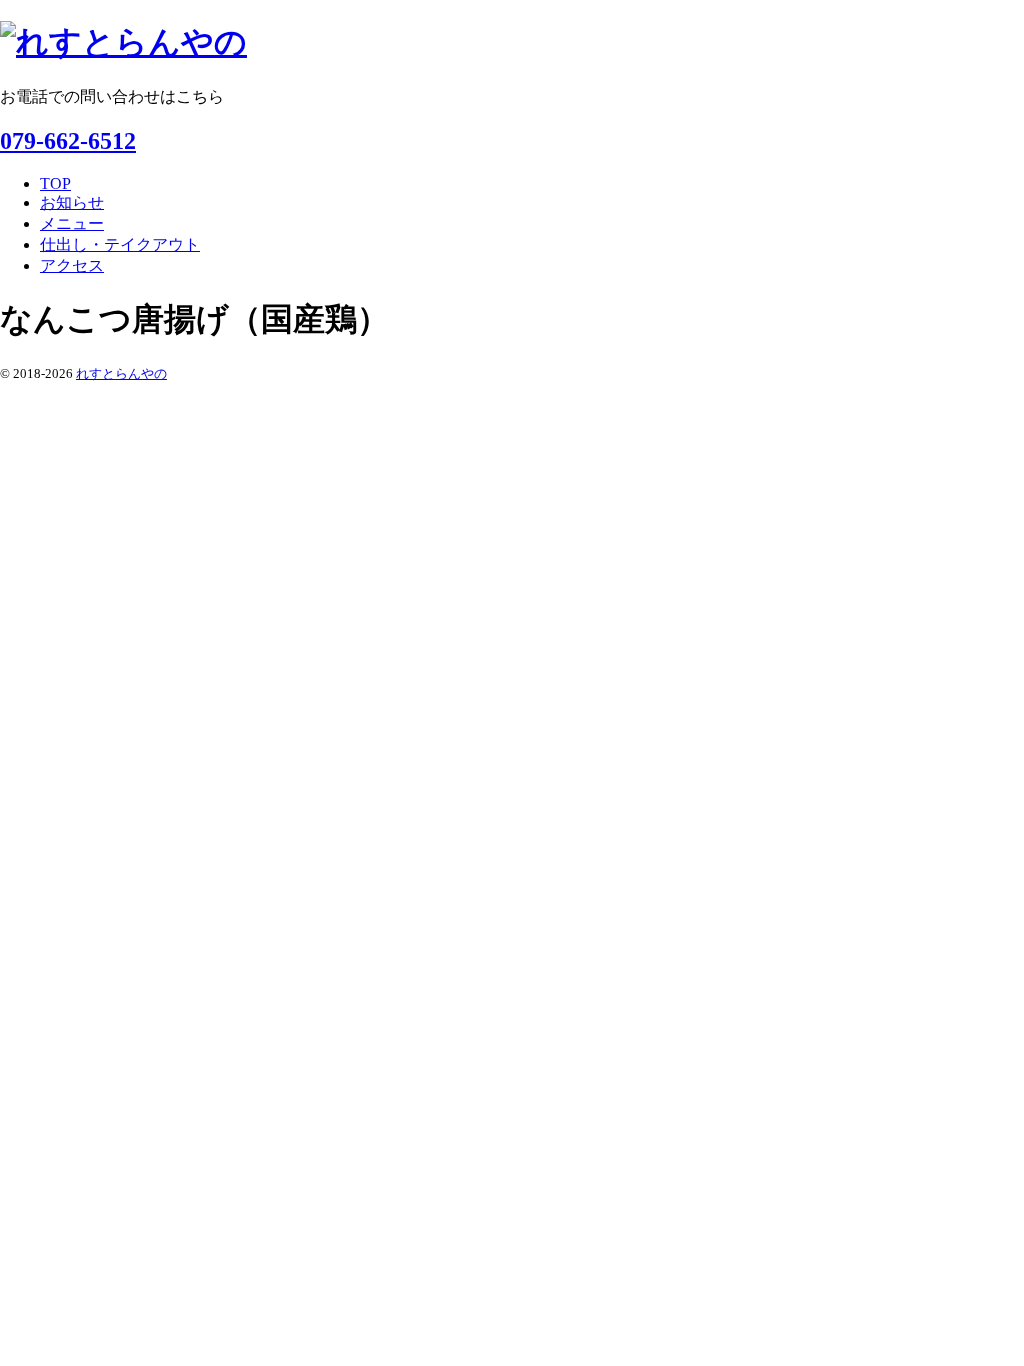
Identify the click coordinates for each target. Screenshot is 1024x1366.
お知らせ (72, 202)
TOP (55, 183)
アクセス (72, 265)
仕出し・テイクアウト (120, 244)
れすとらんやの (121, 373)
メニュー (72, 223)
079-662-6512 (68, 141)
